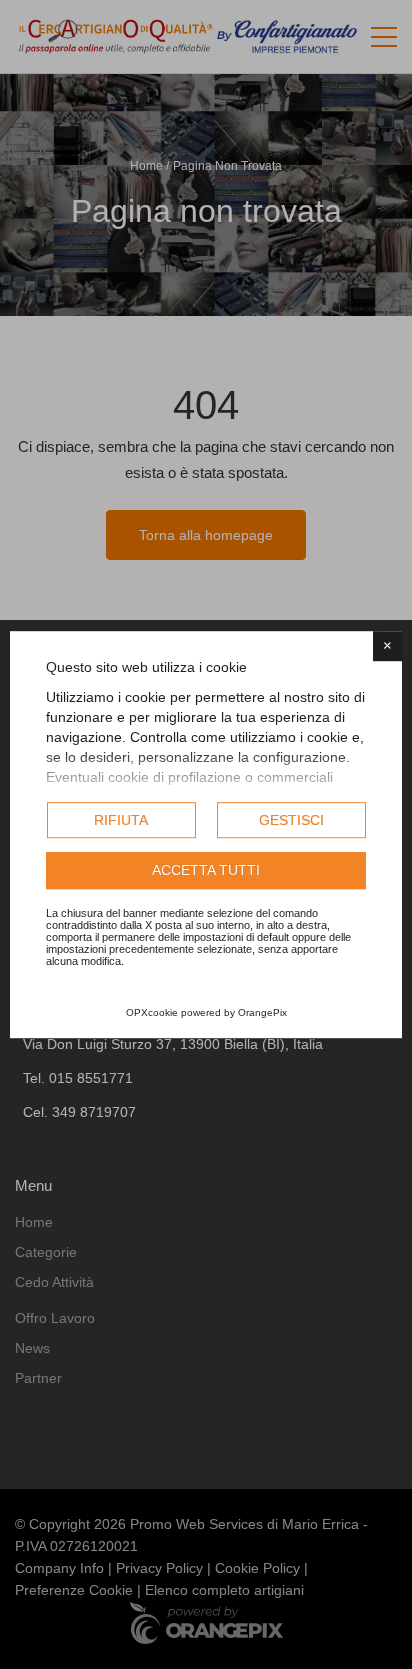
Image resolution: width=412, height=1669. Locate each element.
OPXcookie (152, 1012)
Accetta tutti (206, 871)
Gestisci (291, 820)
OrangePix (262, 1012)
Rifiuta (121, 820)
